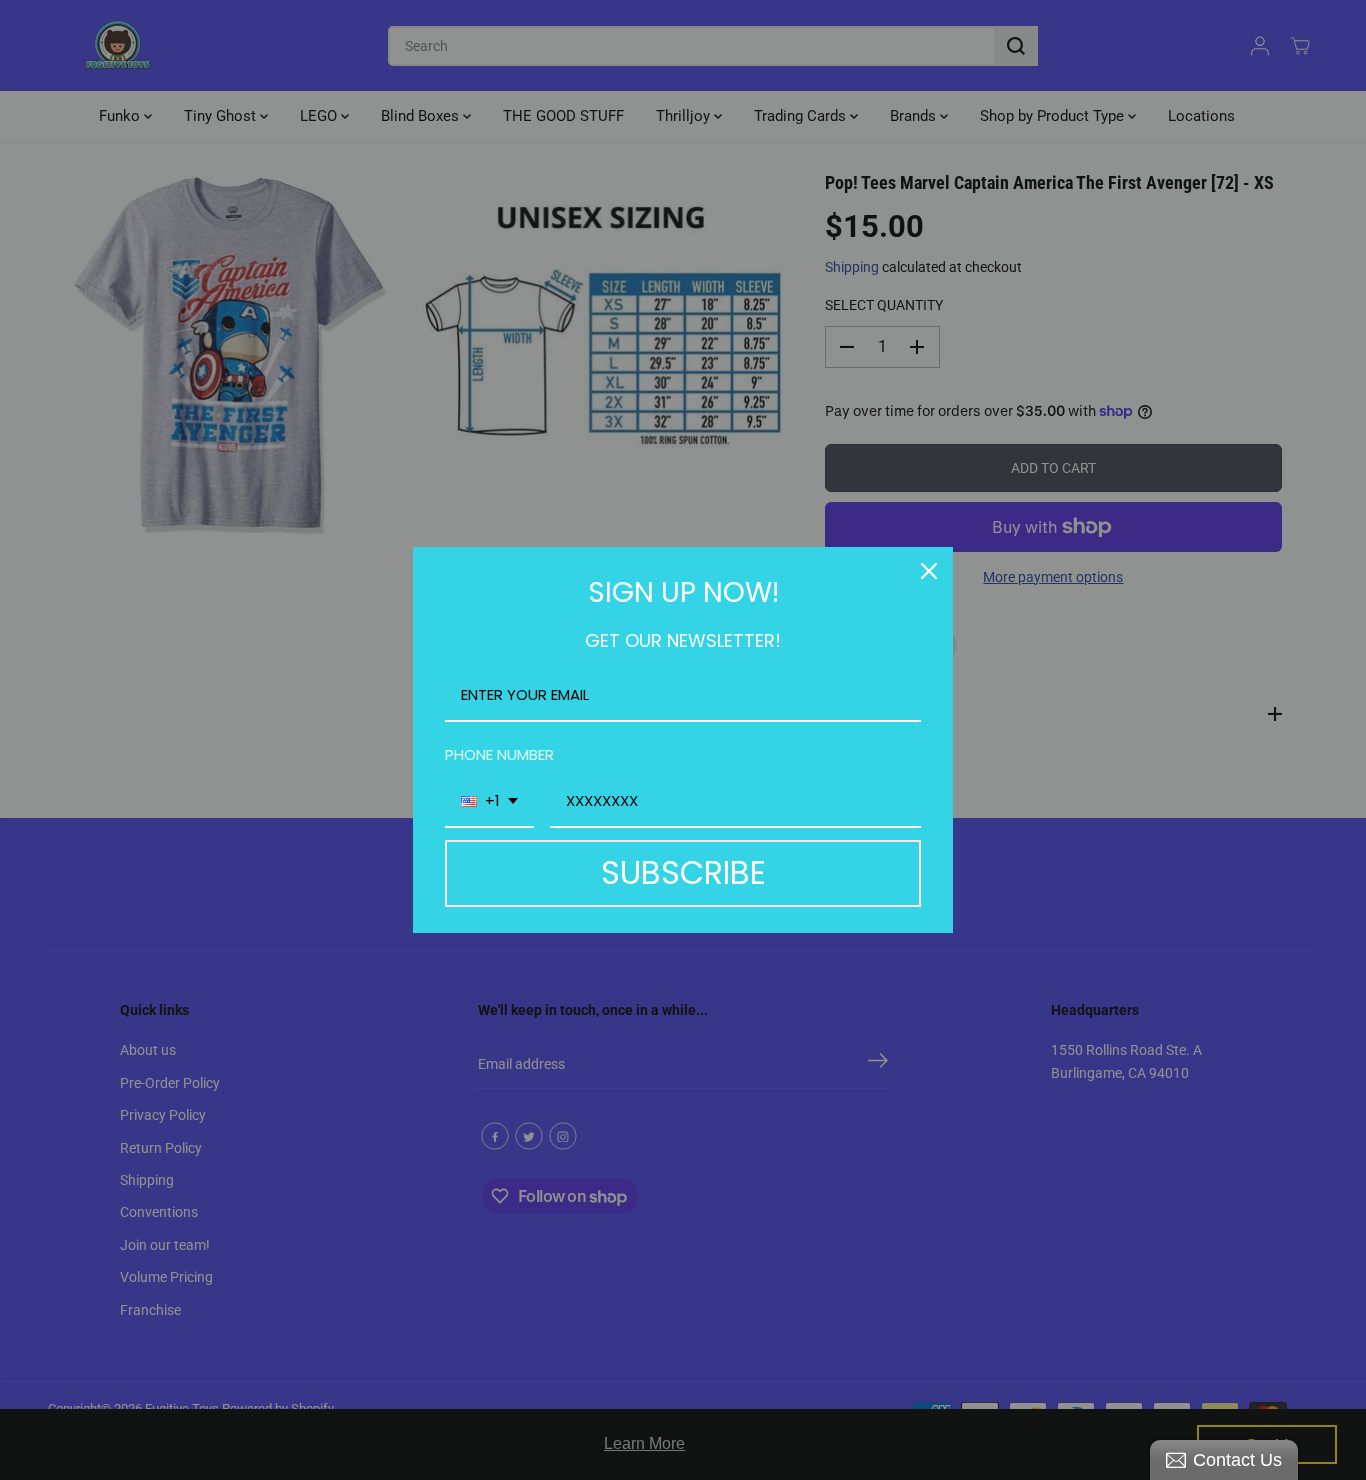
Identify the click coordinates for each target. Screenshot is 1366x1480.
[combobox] (489, 802)
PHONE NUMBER (499, 754)
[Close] (929, 571)
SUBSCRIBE (683, 872)
